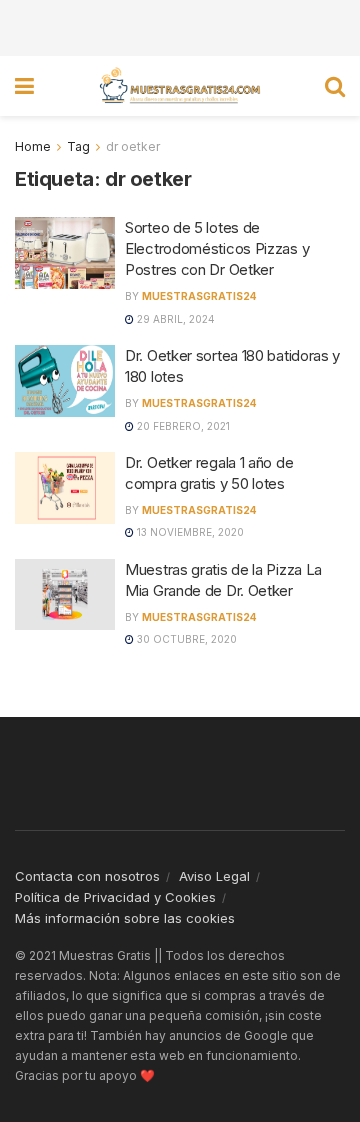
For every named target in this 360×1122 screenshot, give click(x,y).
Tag (78, 146)
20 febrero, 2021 (182, 426)
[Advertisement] (180, 25)
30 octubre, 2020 (185, 639)
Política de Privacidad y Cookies (115, 897)
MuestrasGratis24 (199, 296)
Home (33, 146)
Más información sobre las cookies (125, 918)
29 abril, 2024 (174, 319)
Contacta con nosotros (87, 876)
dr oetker (133, 146)
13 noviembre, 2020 (189, 532)
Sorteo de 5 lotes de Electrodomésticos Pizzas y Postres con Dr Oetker (217, 248)
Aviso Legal (214, 876)
